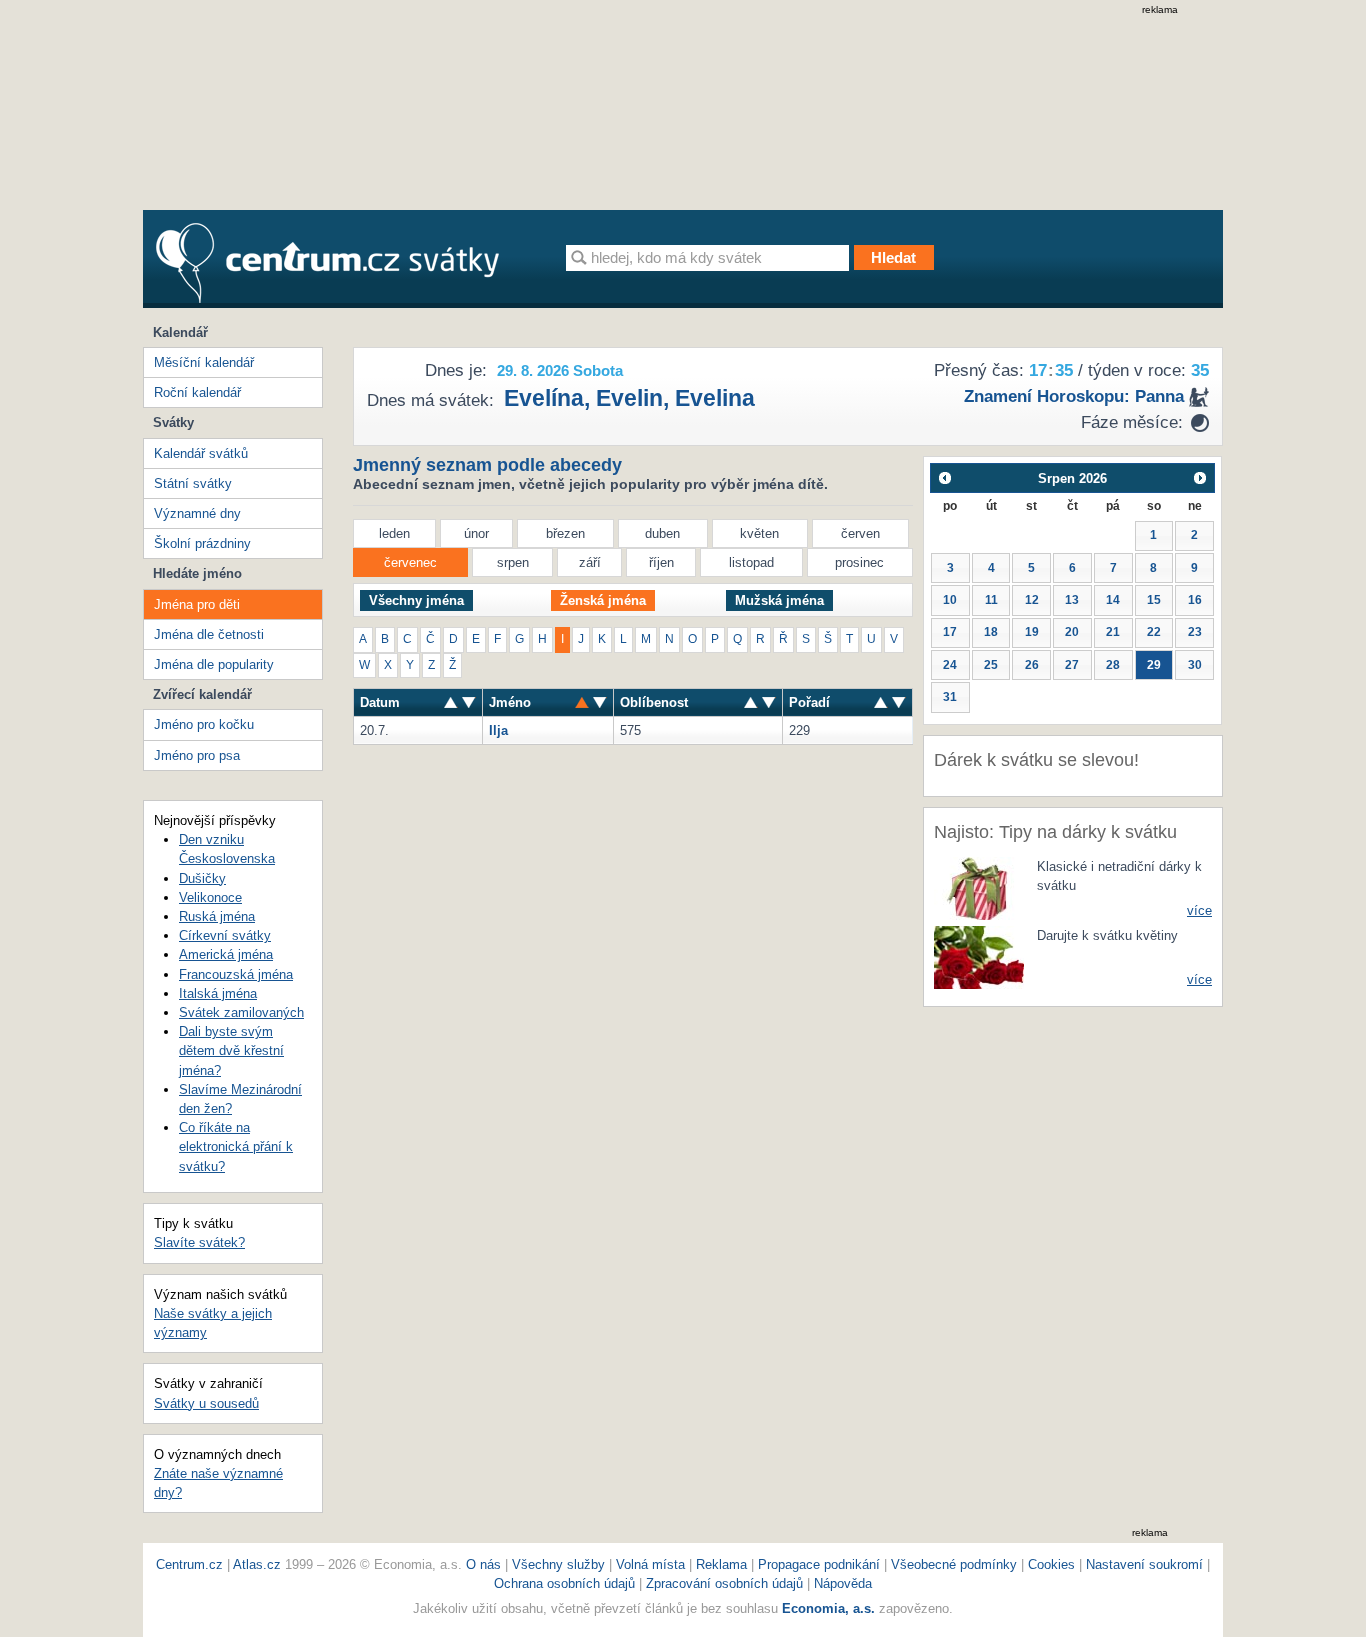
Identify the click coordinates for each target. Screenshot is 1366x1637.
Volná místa (650, 1564)
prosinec (859, 562)
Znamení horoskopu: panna (1074, 396)
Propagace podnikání (819, 1564)
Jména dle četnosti (209, 634)
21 (1113, 632)
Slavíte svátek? (199, 1242)
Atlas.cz (257, 1564)
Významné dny (197, 513)
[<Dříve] (944, 477)
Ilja (498, 730)
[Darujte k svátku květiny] (979, 956)
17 (950, 632)
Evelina (715, 398)
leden (394, 533)
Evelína (544, 398)
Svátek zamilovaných (241, 1012)
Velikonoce (210, 897)
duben (662, 533)
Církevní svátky (225, 935)
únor (476, 533)
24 (950, 665)
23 (1195, 632)
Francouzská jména (236, 974)
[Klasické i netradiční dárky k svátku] (979, 887)
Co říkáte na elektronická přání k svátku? (236, 1146)
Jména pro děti (197, 604)
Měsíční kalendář (204, 362)
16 (1195, 600)
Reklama (723, 1564)
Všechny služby (560, 1564)
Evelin (629, 398)
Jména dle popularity (214, 664)
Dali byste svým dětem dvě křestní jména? (231, 1050)
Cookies (1051, 1564)
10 (950, 600)
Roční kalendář (197, 392)
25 (991, 665)
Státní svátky (193, 483)
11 (991, 600)
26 (1032, 665)
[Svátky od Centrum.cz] (327, 263)
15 (1154, 600)
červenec (410, 562)
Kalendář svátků (201, 453)
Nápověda (843, 1583)
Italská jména (218, 993)
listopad (751, 562)
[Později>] (1200, 477)
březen (565, 533)
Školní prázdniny (202, 543)
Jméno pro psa (197, 755)
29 (1154, 665)
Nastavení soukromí (1144, 1564)
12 (1032, 600)
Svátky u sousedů (206, 1403)
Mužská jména (779, 600)
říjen (661, 562)
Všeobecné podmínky (954, 1564)
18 (991, 632)
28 (1113, 665)
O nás (483, 1564)
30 (1195, 665)
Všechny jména (416, 600)
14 (1113, 600)
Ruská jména (217, 916)
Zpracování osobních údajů (724, 1583)
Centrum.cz (189, 1564)
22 (1154, 632)
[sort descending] (451, 702)
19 (1032, 632)
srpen (513, 562)
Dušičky (202, 878)
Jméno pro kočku (204, 724)
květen (759, 533)
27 (1072, 665)
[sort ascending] (469, 702)
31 (950, 697)
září (590, 562)
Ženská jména (603, 600)
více (1199, 910)
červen (860, 533)
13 (1072, 600)
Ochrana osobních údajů (564, 1583)
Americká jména (226, 954)
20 (1072, 632)
